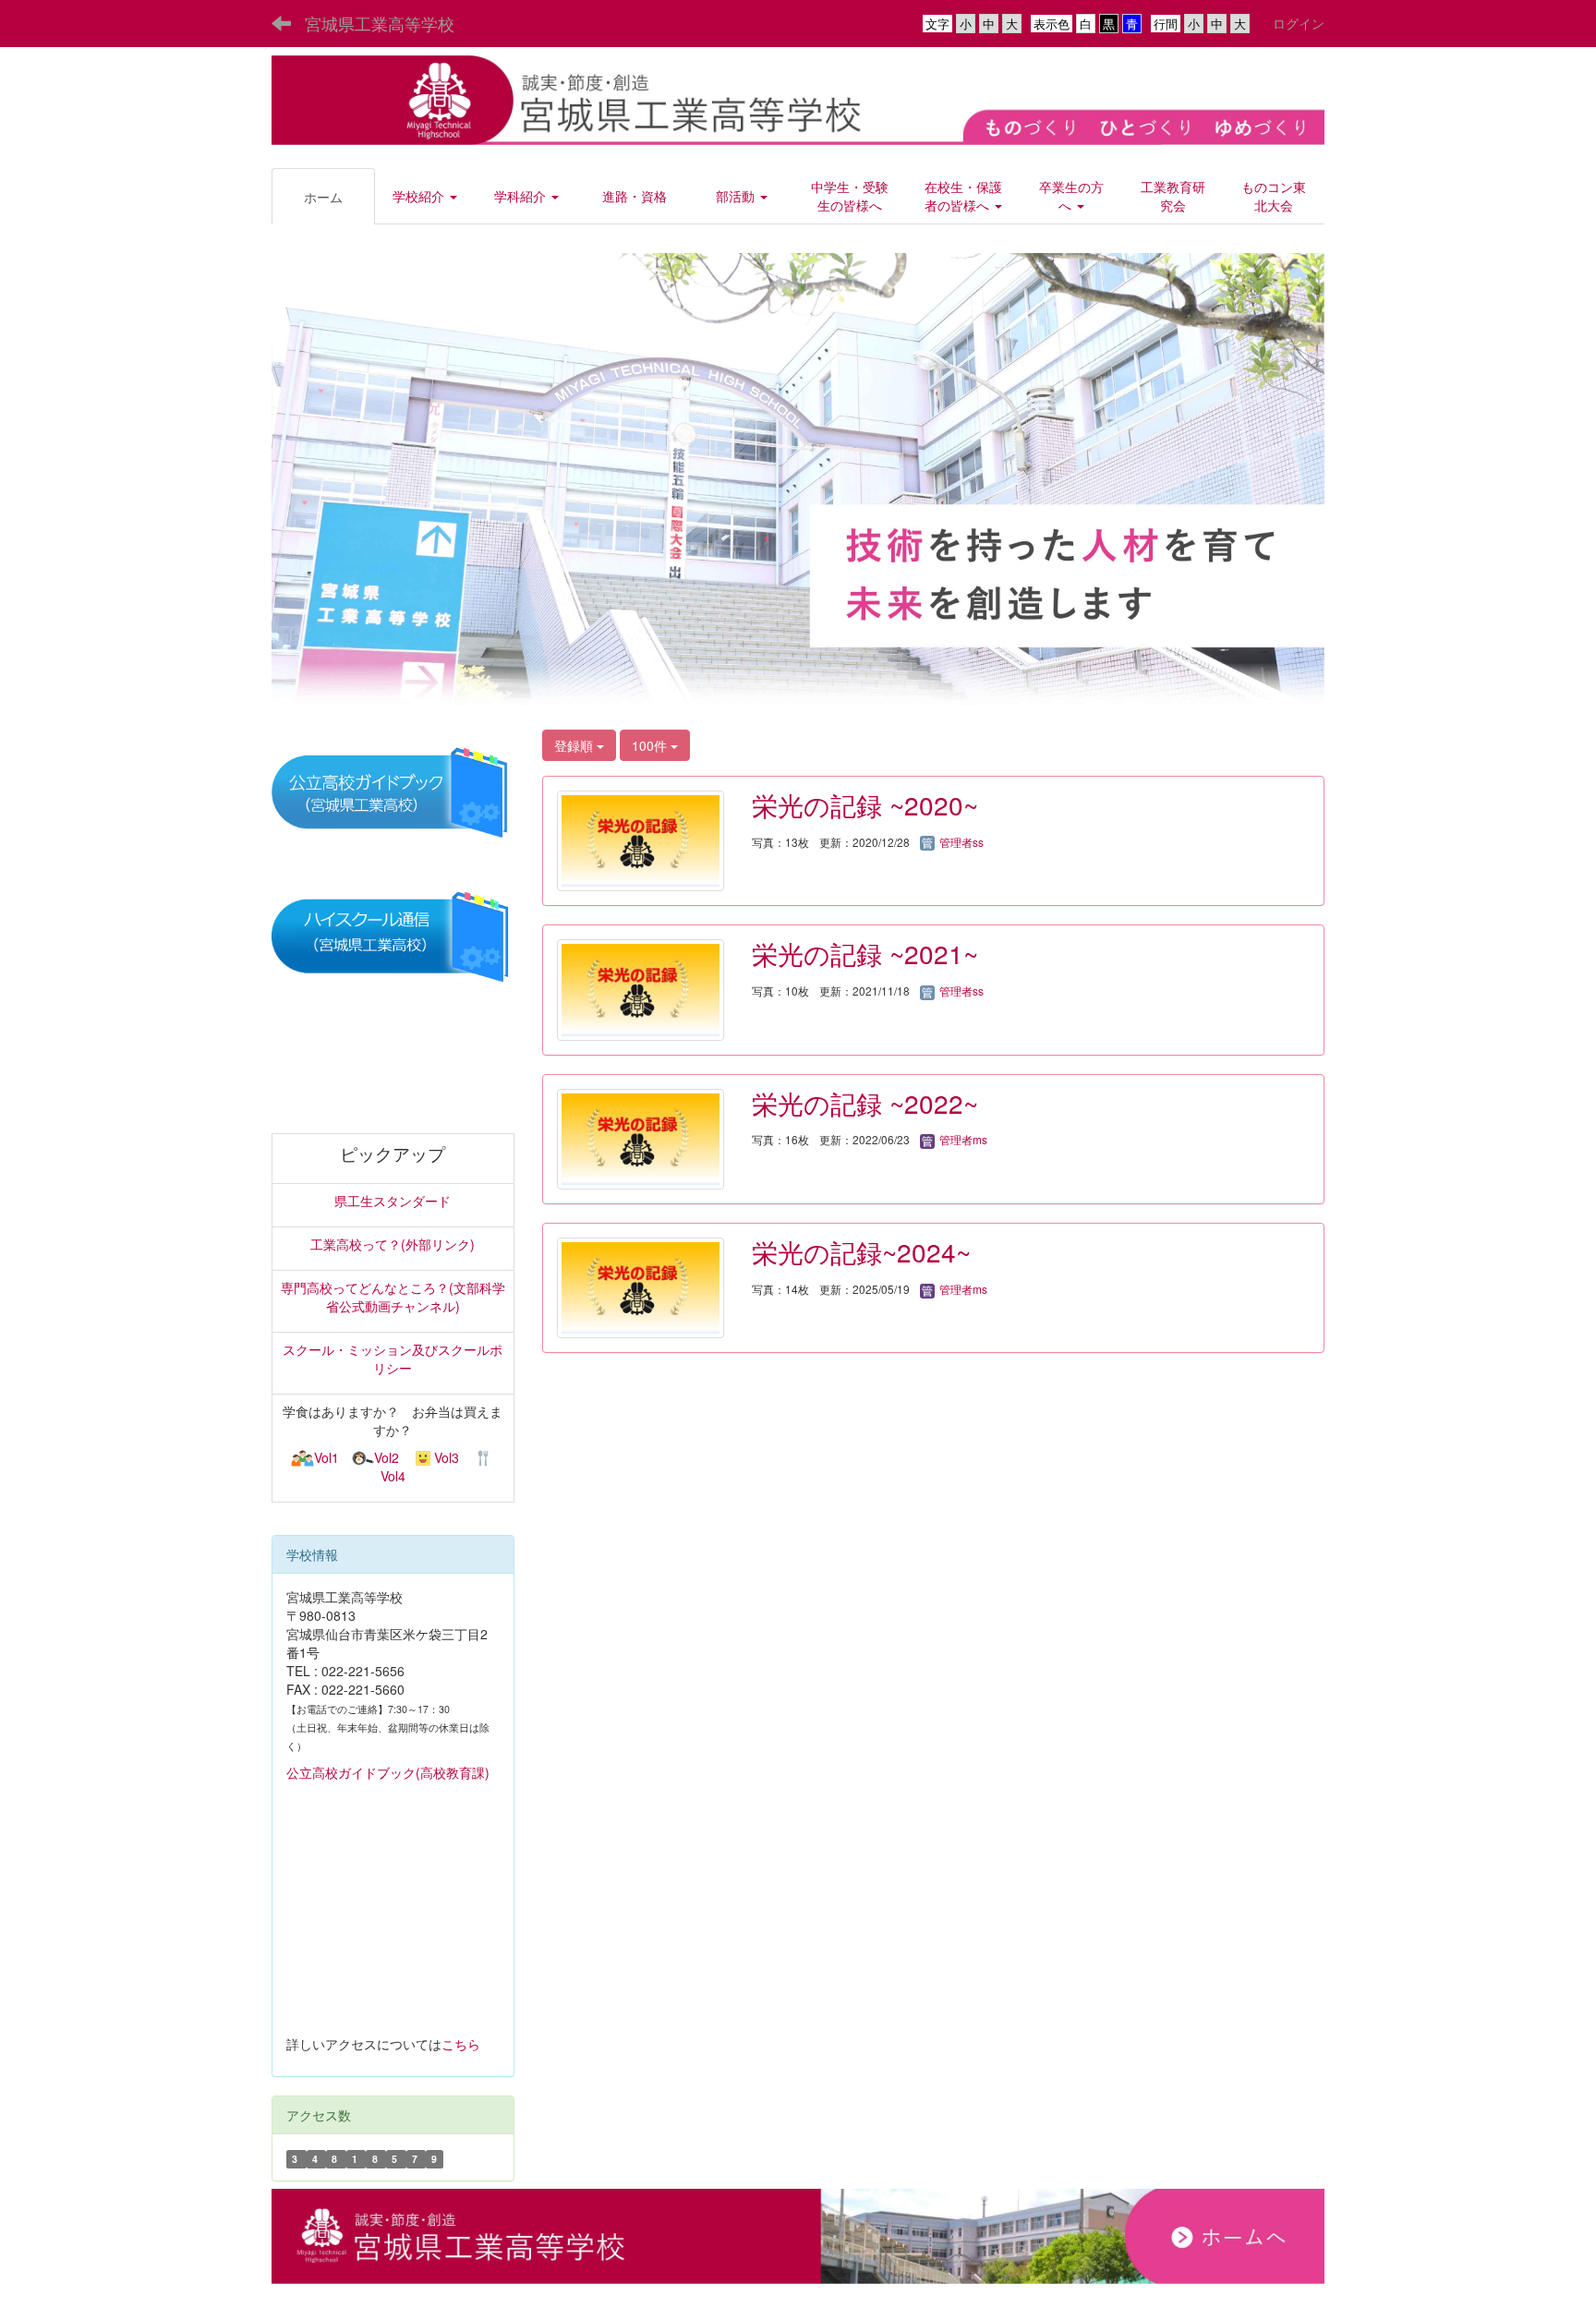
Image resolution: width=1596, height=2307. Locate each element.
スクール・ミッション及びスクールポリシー (393, 1359)
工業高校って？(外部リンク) (393, 1244)
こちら (461, 2044)
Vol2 (387, 1457)
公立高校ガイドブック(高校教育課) (388, 1772)
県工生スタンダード (393, 1201)
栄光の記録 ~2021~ (865, 953)
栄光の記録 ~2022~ (865, 1103)
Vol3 (447, 1457)
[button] (426, 196)
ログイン (1299, 23)
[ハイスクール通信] (393, 936)
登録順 (575, 745)
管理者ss (960, 842)
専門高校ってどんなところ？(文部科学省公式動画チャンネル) (393, 1297)
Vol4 (393, 1476)
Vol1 (326, 1457)
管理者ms (962, 1139)
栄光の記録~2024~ (861, 1251)
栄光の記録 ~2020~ (865, 804)
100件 (651, 745)
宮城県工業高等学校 (380, 23)
